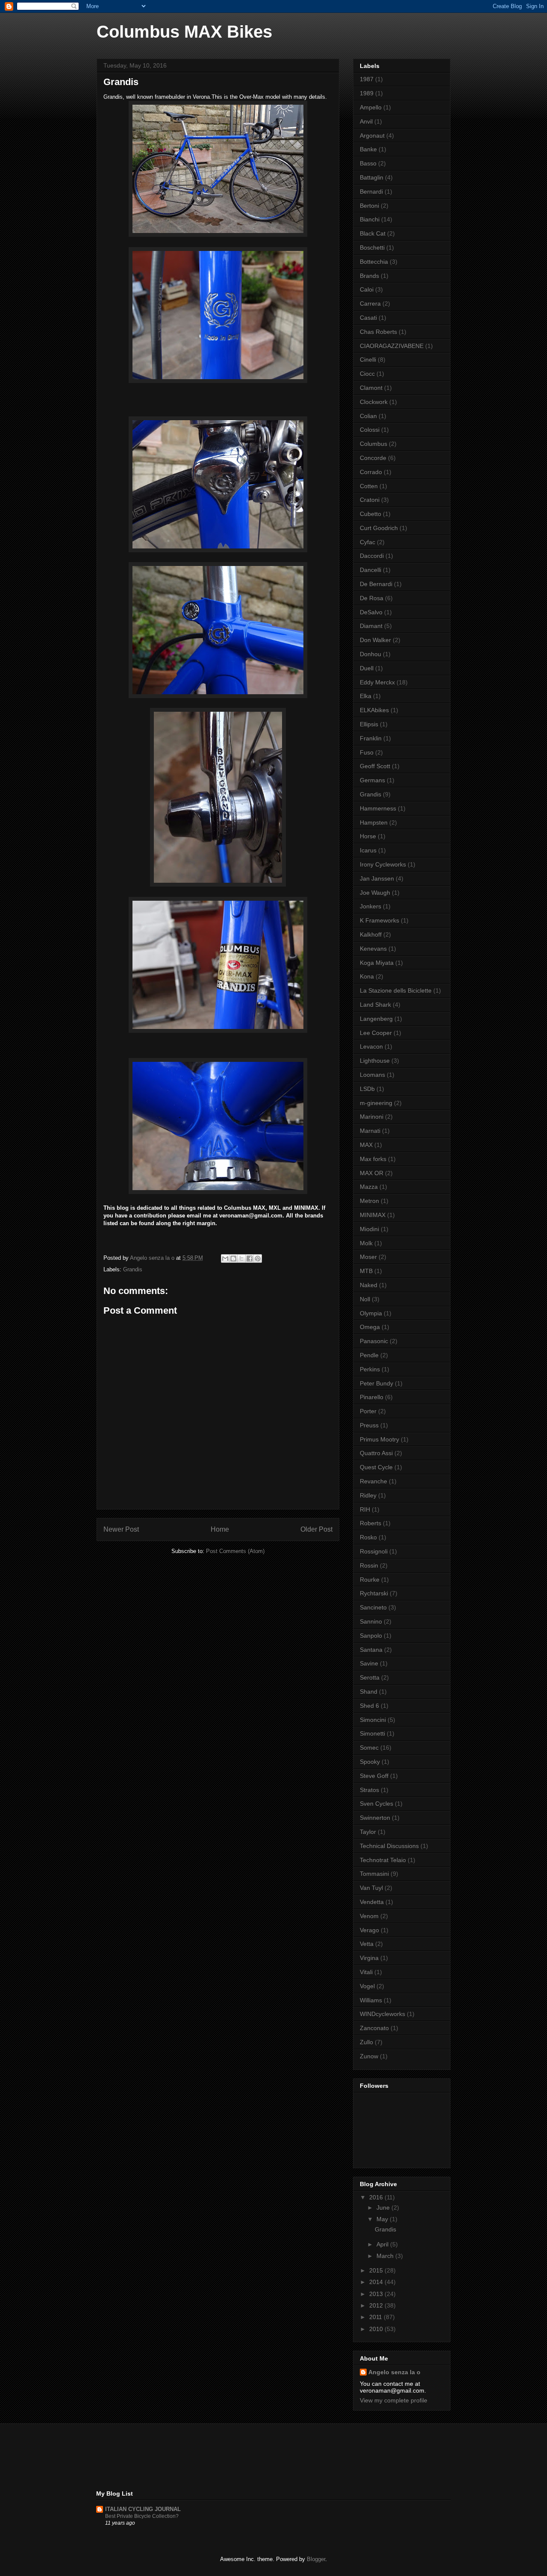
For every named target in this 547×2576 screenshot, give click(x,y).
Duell (367, 668)
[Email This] (225, 1259)
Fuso (367, 752)
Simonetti (372, 1733)
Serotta (370, 1677)
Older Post (316, 1529)
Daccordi (372, 556)
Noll (365, 1299)
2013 (377, 2294)
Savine (369, 1663)
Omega (370, 1327)
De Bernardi (376, 584)
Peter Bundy (376, 1383)
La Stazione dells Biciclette (396, 990)
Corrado (371, 472)
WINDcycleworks (382, 2014)
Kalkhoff (371, 934)
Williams (371, 2000)
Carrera (370, 304)
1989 (367, 93)
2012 (377, 2305)
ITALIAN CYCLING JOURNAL (143, 2509)
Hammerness (378, 808)
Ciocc (367, 374)
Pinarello (372, 1397)
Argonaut (372, 136)
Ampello (371, 107)
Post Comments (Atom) (235, 1551)
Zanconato (374, 2028)
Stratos (369, 1790)
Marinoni (372, 1117)
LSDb (367, 1089)
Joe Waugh (375, 893)
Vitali (366, 1972)
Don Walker (375, 640)
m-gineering (376, 1103)
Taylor (368, 1832)
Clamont (371, 388)
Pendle (369, 1355)
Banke (368, 149)
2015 (377, 2270)
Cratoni (370, 500)
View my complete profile (394, 2400)
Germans (372, 780)
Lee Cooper (376, 1033)
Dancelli (371, 570)
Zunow (369, 2056)
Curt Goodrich (379, 528)
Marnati (370, 1131)
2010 (377, 2329)
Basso (368, 163)
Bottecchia (374, 262)
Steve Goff (374, 1776)
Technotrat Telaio (383, 1860)
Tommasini (374, 1874)
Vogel (367, 1986)
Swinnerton (375, 1818)
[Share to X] (241, 1259)
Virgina (369, 1958)
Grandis (133, 1269)
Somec (369, 1748)
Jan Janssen (377, 878)
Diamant (371, 626)
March (386, 2256)
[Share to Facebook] (250, 1259)
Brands (369, 276)
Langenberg (376, 1019)
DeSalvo (371, 612)
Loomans (372, 1075)
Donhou (371, 654)
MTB (366, 1271)
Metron (369, 1201)
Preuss (369, 1425)
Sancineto (373, 1607)
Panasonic (374, 1341)
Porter (368, 1411)
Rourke (370, 1580)
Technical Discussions (389, 1846)
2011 (376, 2317)
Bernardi (371, 192)
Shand (369, 1692)
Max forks (373, 1159)
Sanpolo (371, 1636)
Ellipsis (369, 724)
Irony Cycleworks (383, 864)
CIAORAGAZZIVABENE (392, 346)
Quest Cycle (376, 1467)
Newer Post (121, 1529)
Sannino (371, 1621)
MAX (366, 1145)
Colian (368, 416)
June (384, 2208)
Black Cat (373, 233)
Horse (368, 836)
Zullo (366, 2042)
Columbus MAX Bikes (184, 32)
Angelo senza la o (394, 2372)
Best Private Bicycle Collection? (142, 2516)
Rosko (368, 1537)
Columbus (373, 444)
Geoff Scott (375, 766)
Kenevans (373, 949)
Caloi (367, 289)
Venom (369, 1916)
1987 (367, 79)
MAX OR (372, 1173)
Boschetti (372, 248)
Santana (371, 1650)
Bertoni (369, 206)
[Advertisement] (252, 2456)
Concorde (373, 458)
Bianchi (370, 219)
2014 (377, 2282)
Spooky (370, 1762)
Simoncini (373, 1720)
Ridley (368, 1495)
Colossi (370, 430)
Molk (366, 1243)
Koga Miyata (377, 963)
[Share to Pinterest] (258, 1259)
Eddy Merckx (377, 682)
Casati (368, 318)
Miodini (369, 1229)
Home (220, 1529)
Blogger (316, 2559)
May (383, 2219)
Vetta (367, 1944)
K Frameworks (379, 920)
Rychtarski (374, 1593)
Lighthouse (375, 1061)
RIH (365, 1509)
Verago (369, 1930)
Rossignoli (374, 1551)
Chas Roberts (378, 332)
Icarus (368, 850)
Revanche (373, 1481)
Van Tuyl (371, 1888)
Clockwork (374, 402)
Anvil (366, 121)
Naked (369, 1285)
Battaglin (372, 177)
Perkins (370, 1369)
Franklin (371, 738)
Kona (367, 976)
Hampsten (374, 822)
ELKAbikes (374, 710)
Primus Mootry (379, 1439)
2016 (377, 2197)
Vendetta (372, 1902)
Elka (366, 696)
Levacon (371, 1046)
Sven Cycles (376, 1804)
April (383, 2244)
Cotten (369, 486)
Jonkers (371, 906)
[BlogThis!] (233, 1259)
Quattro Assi (376, 1453)
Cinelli (368, 360)
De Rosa (372, 598)
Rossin (369, 1565)
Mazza (369, 1187)
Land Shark (375, 1005)
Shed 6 (369, 1706)
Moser (368, 1257)
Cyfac (368, 542)
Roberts (371, 1523)
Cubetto (371, 514)
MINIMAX (373, 1215)
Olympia (371, 1313)
